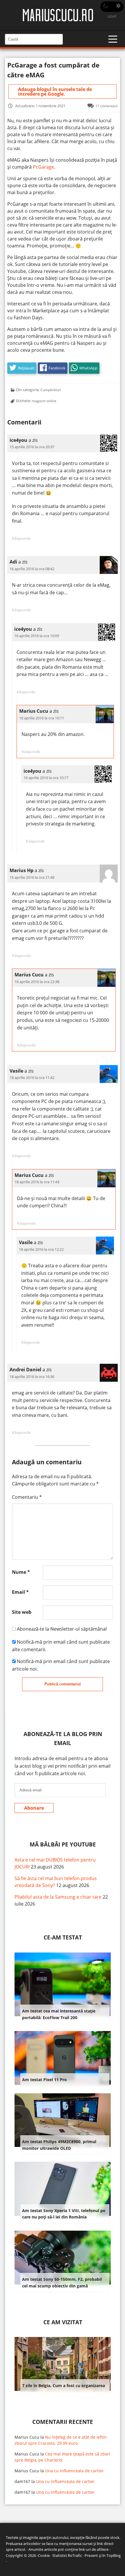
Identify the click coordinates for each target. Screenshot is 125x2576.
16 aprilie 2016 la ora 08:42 (32, 569)
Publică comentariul (63, 1684)
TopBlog (114, 2555)
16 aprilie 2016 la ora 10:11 (42, 718)
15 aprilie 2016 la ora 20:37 (32, 447)
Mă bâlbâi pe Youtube (63, 1844)
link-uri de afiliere (94, 2549)
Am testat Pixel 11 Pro (44, 2080)
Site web (22, 1612)
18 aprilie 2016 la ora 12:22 (41, 1249)
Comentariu (27, 1497)
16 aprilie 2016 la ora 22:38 (37, 982)
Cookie (44, 2555)
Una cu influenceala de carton (74, 2471)
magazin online (44, 401)
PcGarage (43, 167)
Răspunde (21, 538)
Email (20, 1592)
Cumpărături (51, 390)
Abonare (34, 1808)
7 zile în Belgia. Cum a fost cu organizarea (64, 2386)
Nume (21, 1572)
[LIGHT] (112, 7)
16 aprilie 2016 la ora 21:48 (32, 877)
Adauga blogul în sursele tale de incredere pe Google (55, 92)
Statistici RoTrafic (67, 2555)
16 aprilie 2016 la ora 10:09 (37, 636)
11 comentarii (107, 106)
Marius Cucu (27, 2437)
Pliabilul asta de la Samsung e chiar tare (58, 1897)
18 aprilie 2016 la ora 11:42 (32, 1078)
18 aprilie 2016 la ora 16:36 (32, 1377)
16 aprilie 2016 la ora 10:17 (46, 778)
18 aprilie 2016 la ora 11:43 (37, 1182)
